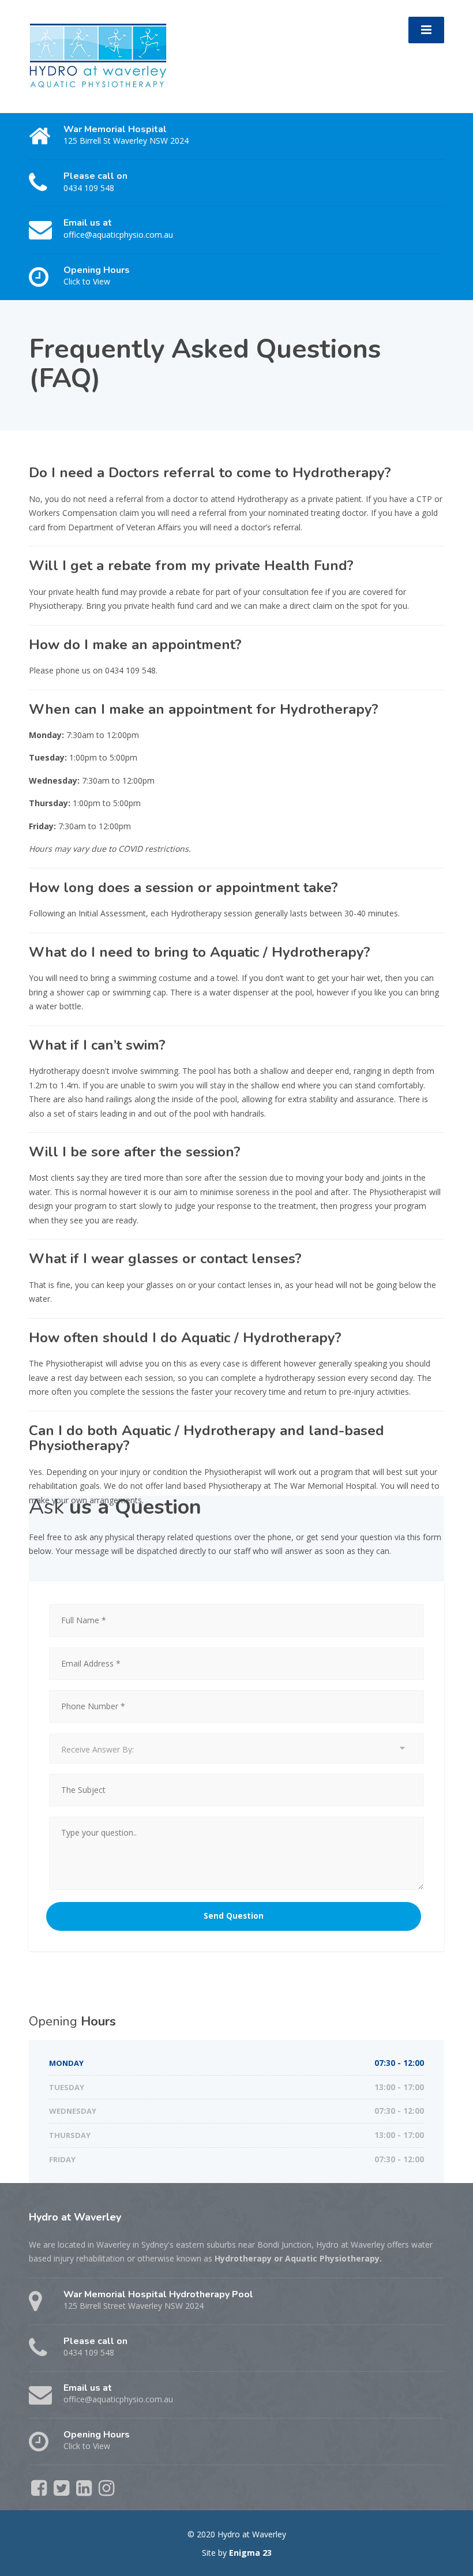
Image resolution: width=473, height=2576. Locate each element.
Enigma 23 (250, 2553)
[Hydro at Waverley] (98, 55)
